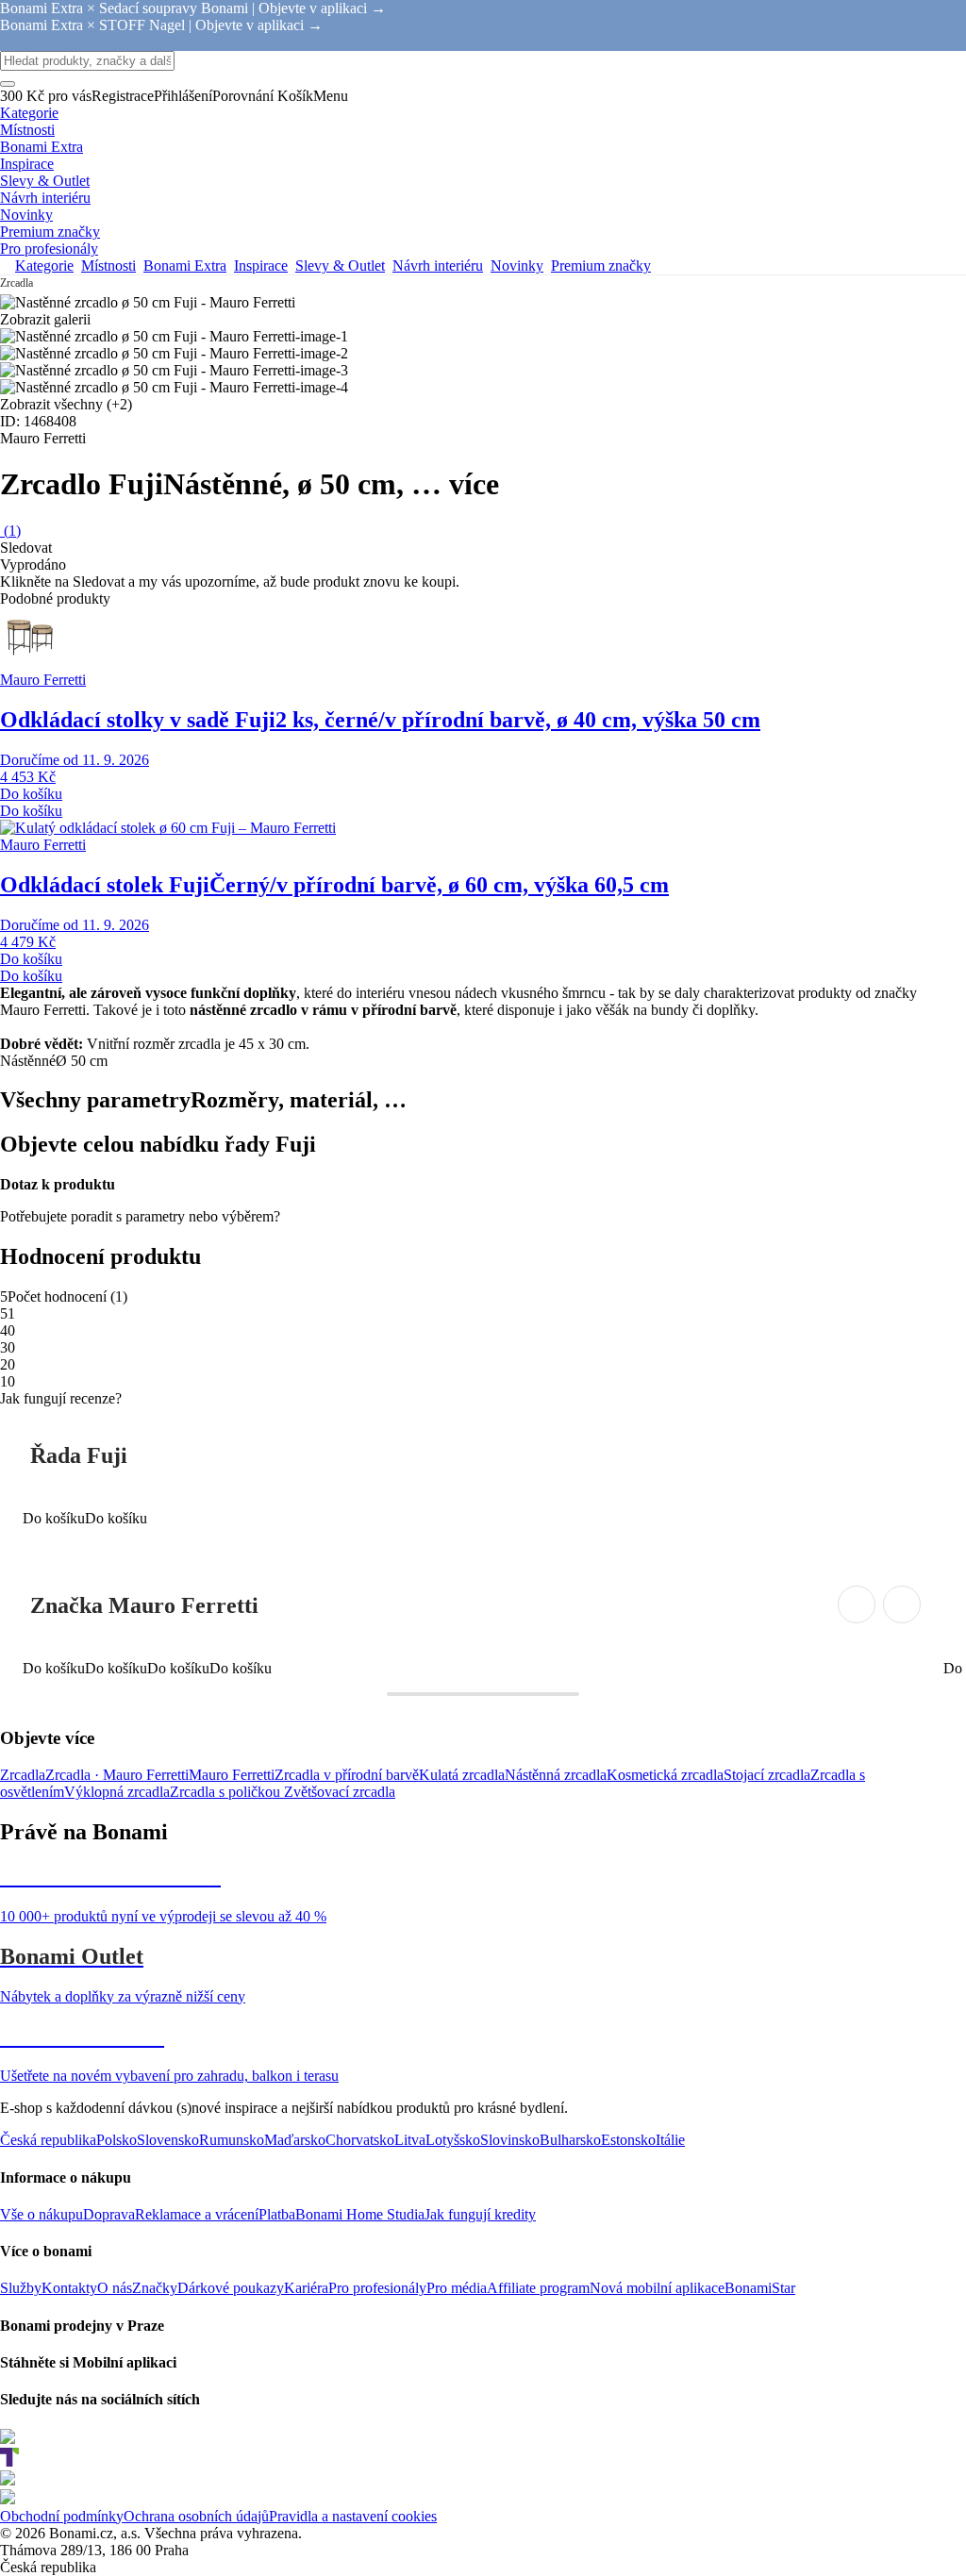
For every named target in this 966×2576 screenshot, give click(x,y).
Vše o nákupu (42, 2214)
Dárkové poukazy (231, 2288)
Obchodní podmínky (62, 2516)
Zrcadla (23, 1775)
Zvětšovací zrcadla (340, 1792)
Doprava (109, 2214)
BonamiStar (760, 2288)
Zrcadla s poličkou (227, 1792)
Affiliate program (538, 2288)
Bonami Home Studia (360, 2214)
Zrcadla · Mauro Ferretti (117, 1775)
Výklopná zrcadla (117, 1792)
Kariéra (306, 2288)
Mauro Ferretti (232, 1775)
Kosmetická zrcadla (665, 1775)
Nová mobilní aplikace (657, 2288)
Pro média (457, 2288)
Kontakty (69, 2288)
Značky (155, 2288)
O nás (115, 2288)
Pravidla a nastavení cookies (353, 2516)
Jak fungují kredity (480, 2214)
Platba (277, 2214)
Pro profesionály (377, 2288)
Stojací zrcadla (767, 1775)
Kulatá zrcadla (462, 1775)
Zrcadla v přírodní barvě (347, 1775)
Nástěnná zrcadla (556, 1775)
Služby (21, 2288)
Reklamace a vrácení (197, 2214)
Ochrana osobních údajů (196, 2516)
